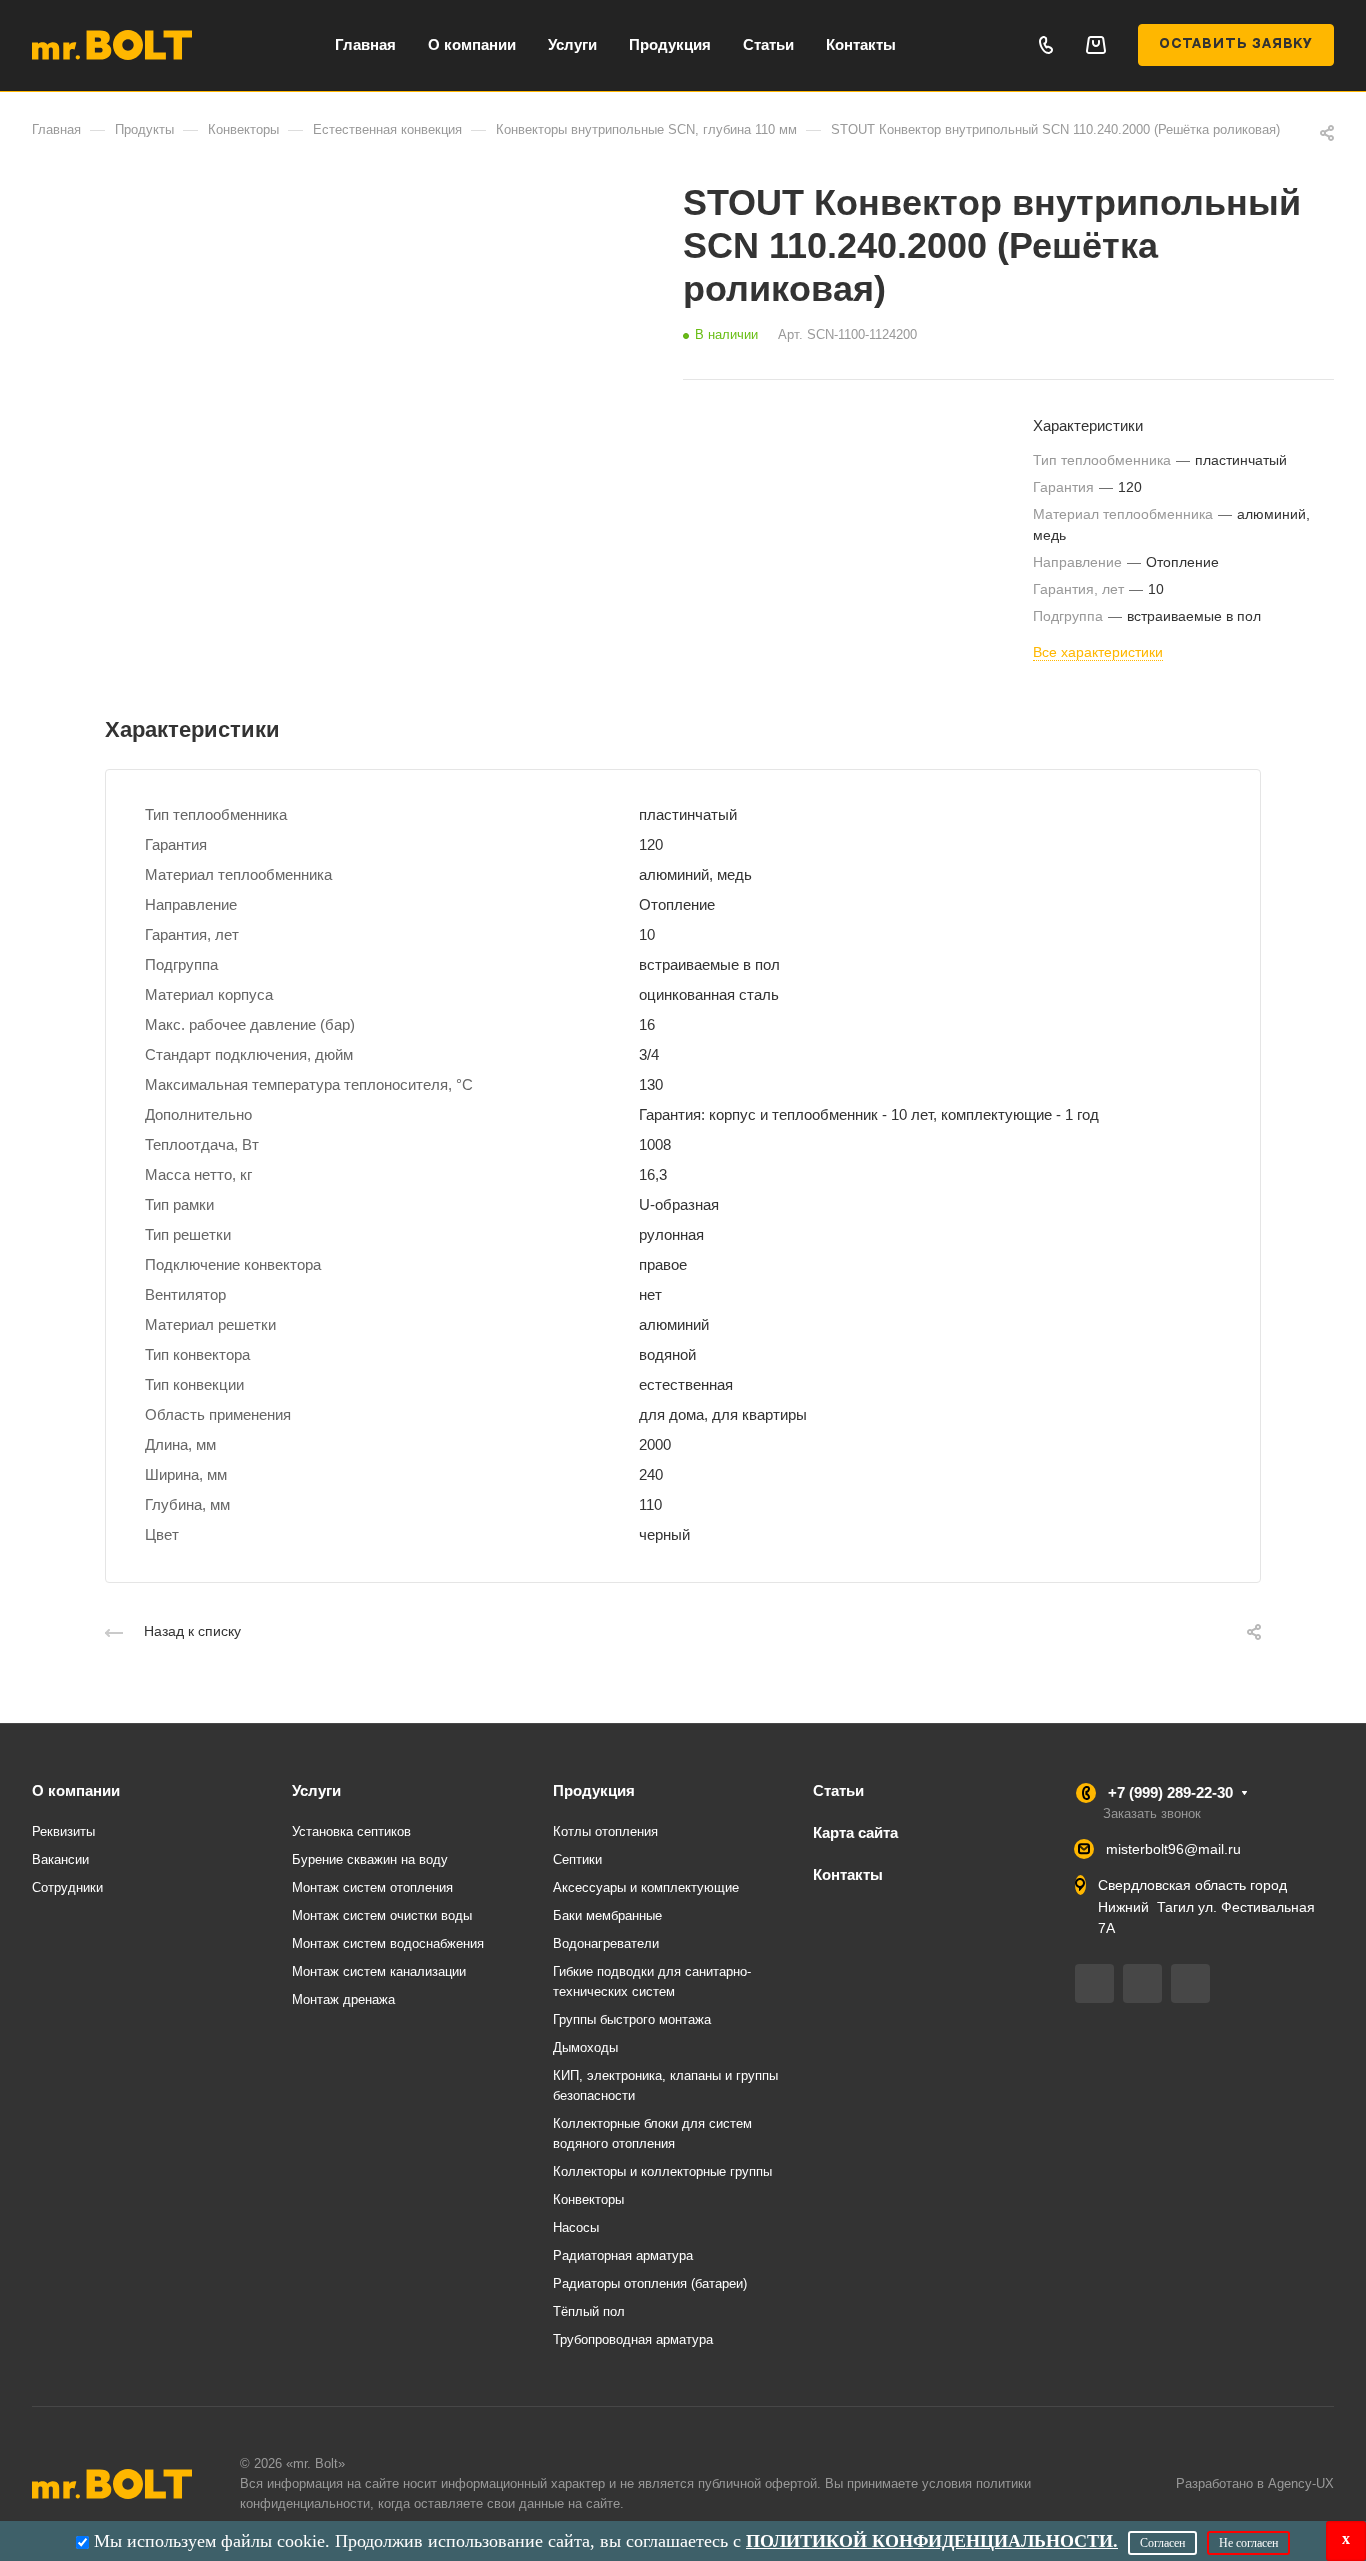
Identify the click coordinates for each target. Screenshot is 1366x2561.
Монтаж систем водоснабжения (388, 1943)
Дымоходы (585, 2047)
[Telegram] (1094, 1983)
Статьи (838, 1790)
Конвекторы (588, 2199)
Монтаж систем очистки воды (382, 1915)
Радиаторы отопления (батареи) (650, 2283)
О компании (76, 1790)
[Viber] (1142, 1983)
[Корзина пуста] (1095, 44)
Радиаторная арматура (623, 2255)
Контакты (848, 1874)
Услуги (316, 1790)
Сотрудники (67, 1887)
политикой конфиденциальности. (932, 2541)
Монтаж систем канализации (379, 1971)
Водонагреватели (606, 1943)
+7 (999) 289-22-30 (1170, 1792)
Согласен (1162, 2543)
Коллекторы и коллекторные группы (662, 2171)
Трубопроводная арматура (633, 2339)
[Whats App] (1190, 1983)
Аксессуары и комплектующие (646, 1887)
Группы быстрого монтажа (632, 2019)
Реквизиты (63, 1831)
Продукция (594, 1790)
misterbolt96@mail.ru (1173, 1849)
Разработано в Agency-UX (1255, 2483)
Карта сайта (855, 1832)
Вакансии (60, 1859)
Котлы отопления (605, 1831)
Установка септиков (351, 1831)
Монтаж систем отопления (372, 1887)
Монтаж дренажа (343, 1999)
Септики (577, 1859)
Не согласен (1248, 2543)
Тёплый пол (589, 2311)
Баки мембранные (607, 1915)
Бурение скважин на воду (370, 1859)
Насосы (576, 2227)
